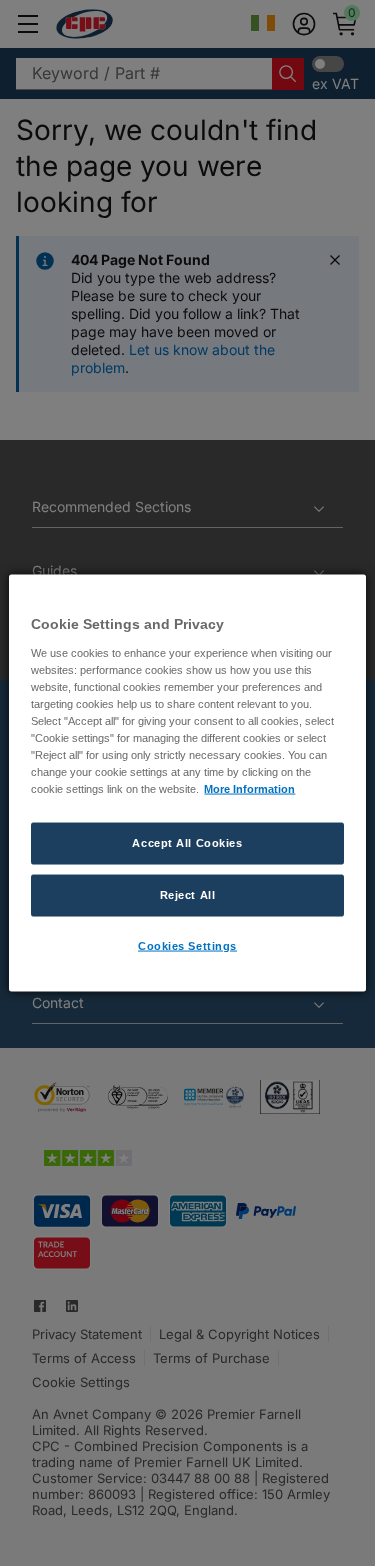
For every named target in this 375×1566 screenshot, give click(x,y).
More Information (249, 789)
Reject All (188, 895)
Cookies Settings (187, 946)
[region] (187, 783)
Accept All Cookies (187, 843)
